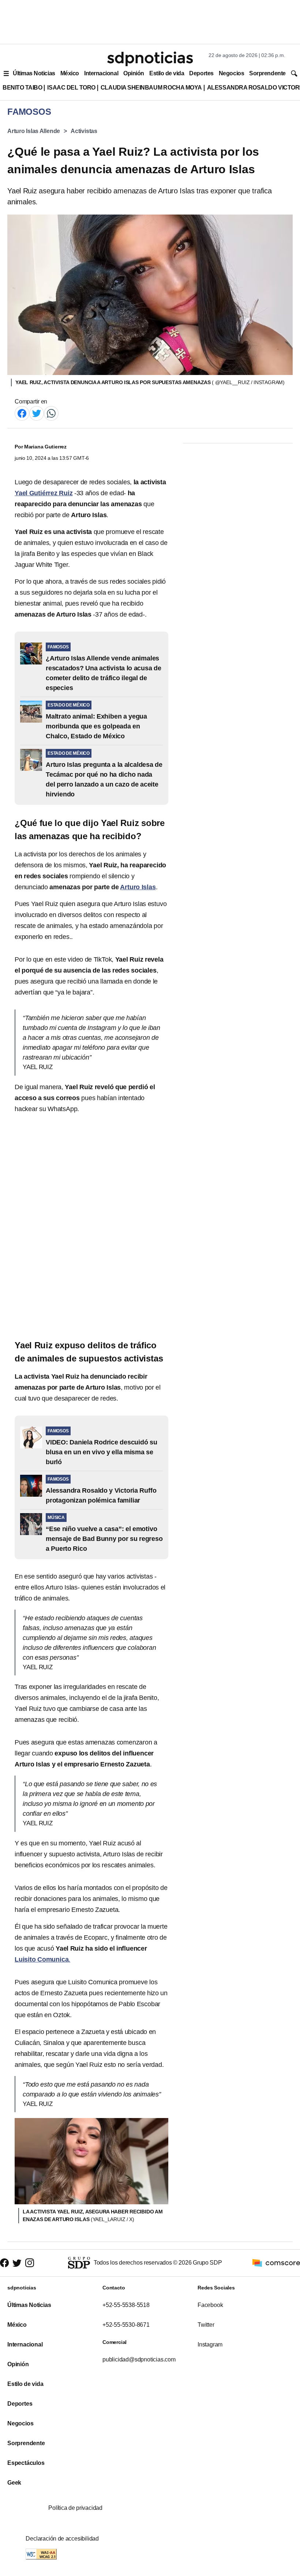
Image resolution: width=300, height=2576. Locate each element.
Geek (14, 2483)
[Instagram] (30, 2263)
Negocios (231, 73)
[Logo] (150, 59)
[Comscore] (276, 2263)
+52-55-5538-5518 (126, 2305)
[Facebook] (22, 413)
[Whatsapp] (51, 413)
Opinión (134, 73)
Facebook (210, 2305)
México (70, 73)
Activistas (84, 131)
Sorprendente (267, 73)
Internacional (101, 73)
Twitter (206, 2325)
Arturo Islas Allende (34, 131)
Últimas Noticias (34, 73)
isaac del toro (71, 88)
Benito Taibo (22, 88)
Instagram (210, 2344)
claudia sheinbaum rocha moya (151, 88)
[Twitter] (37, 413)
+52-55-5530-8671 (126, 2325)
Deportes (201, 73)
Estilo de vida (167, 73)
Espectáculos (26, 2463)
